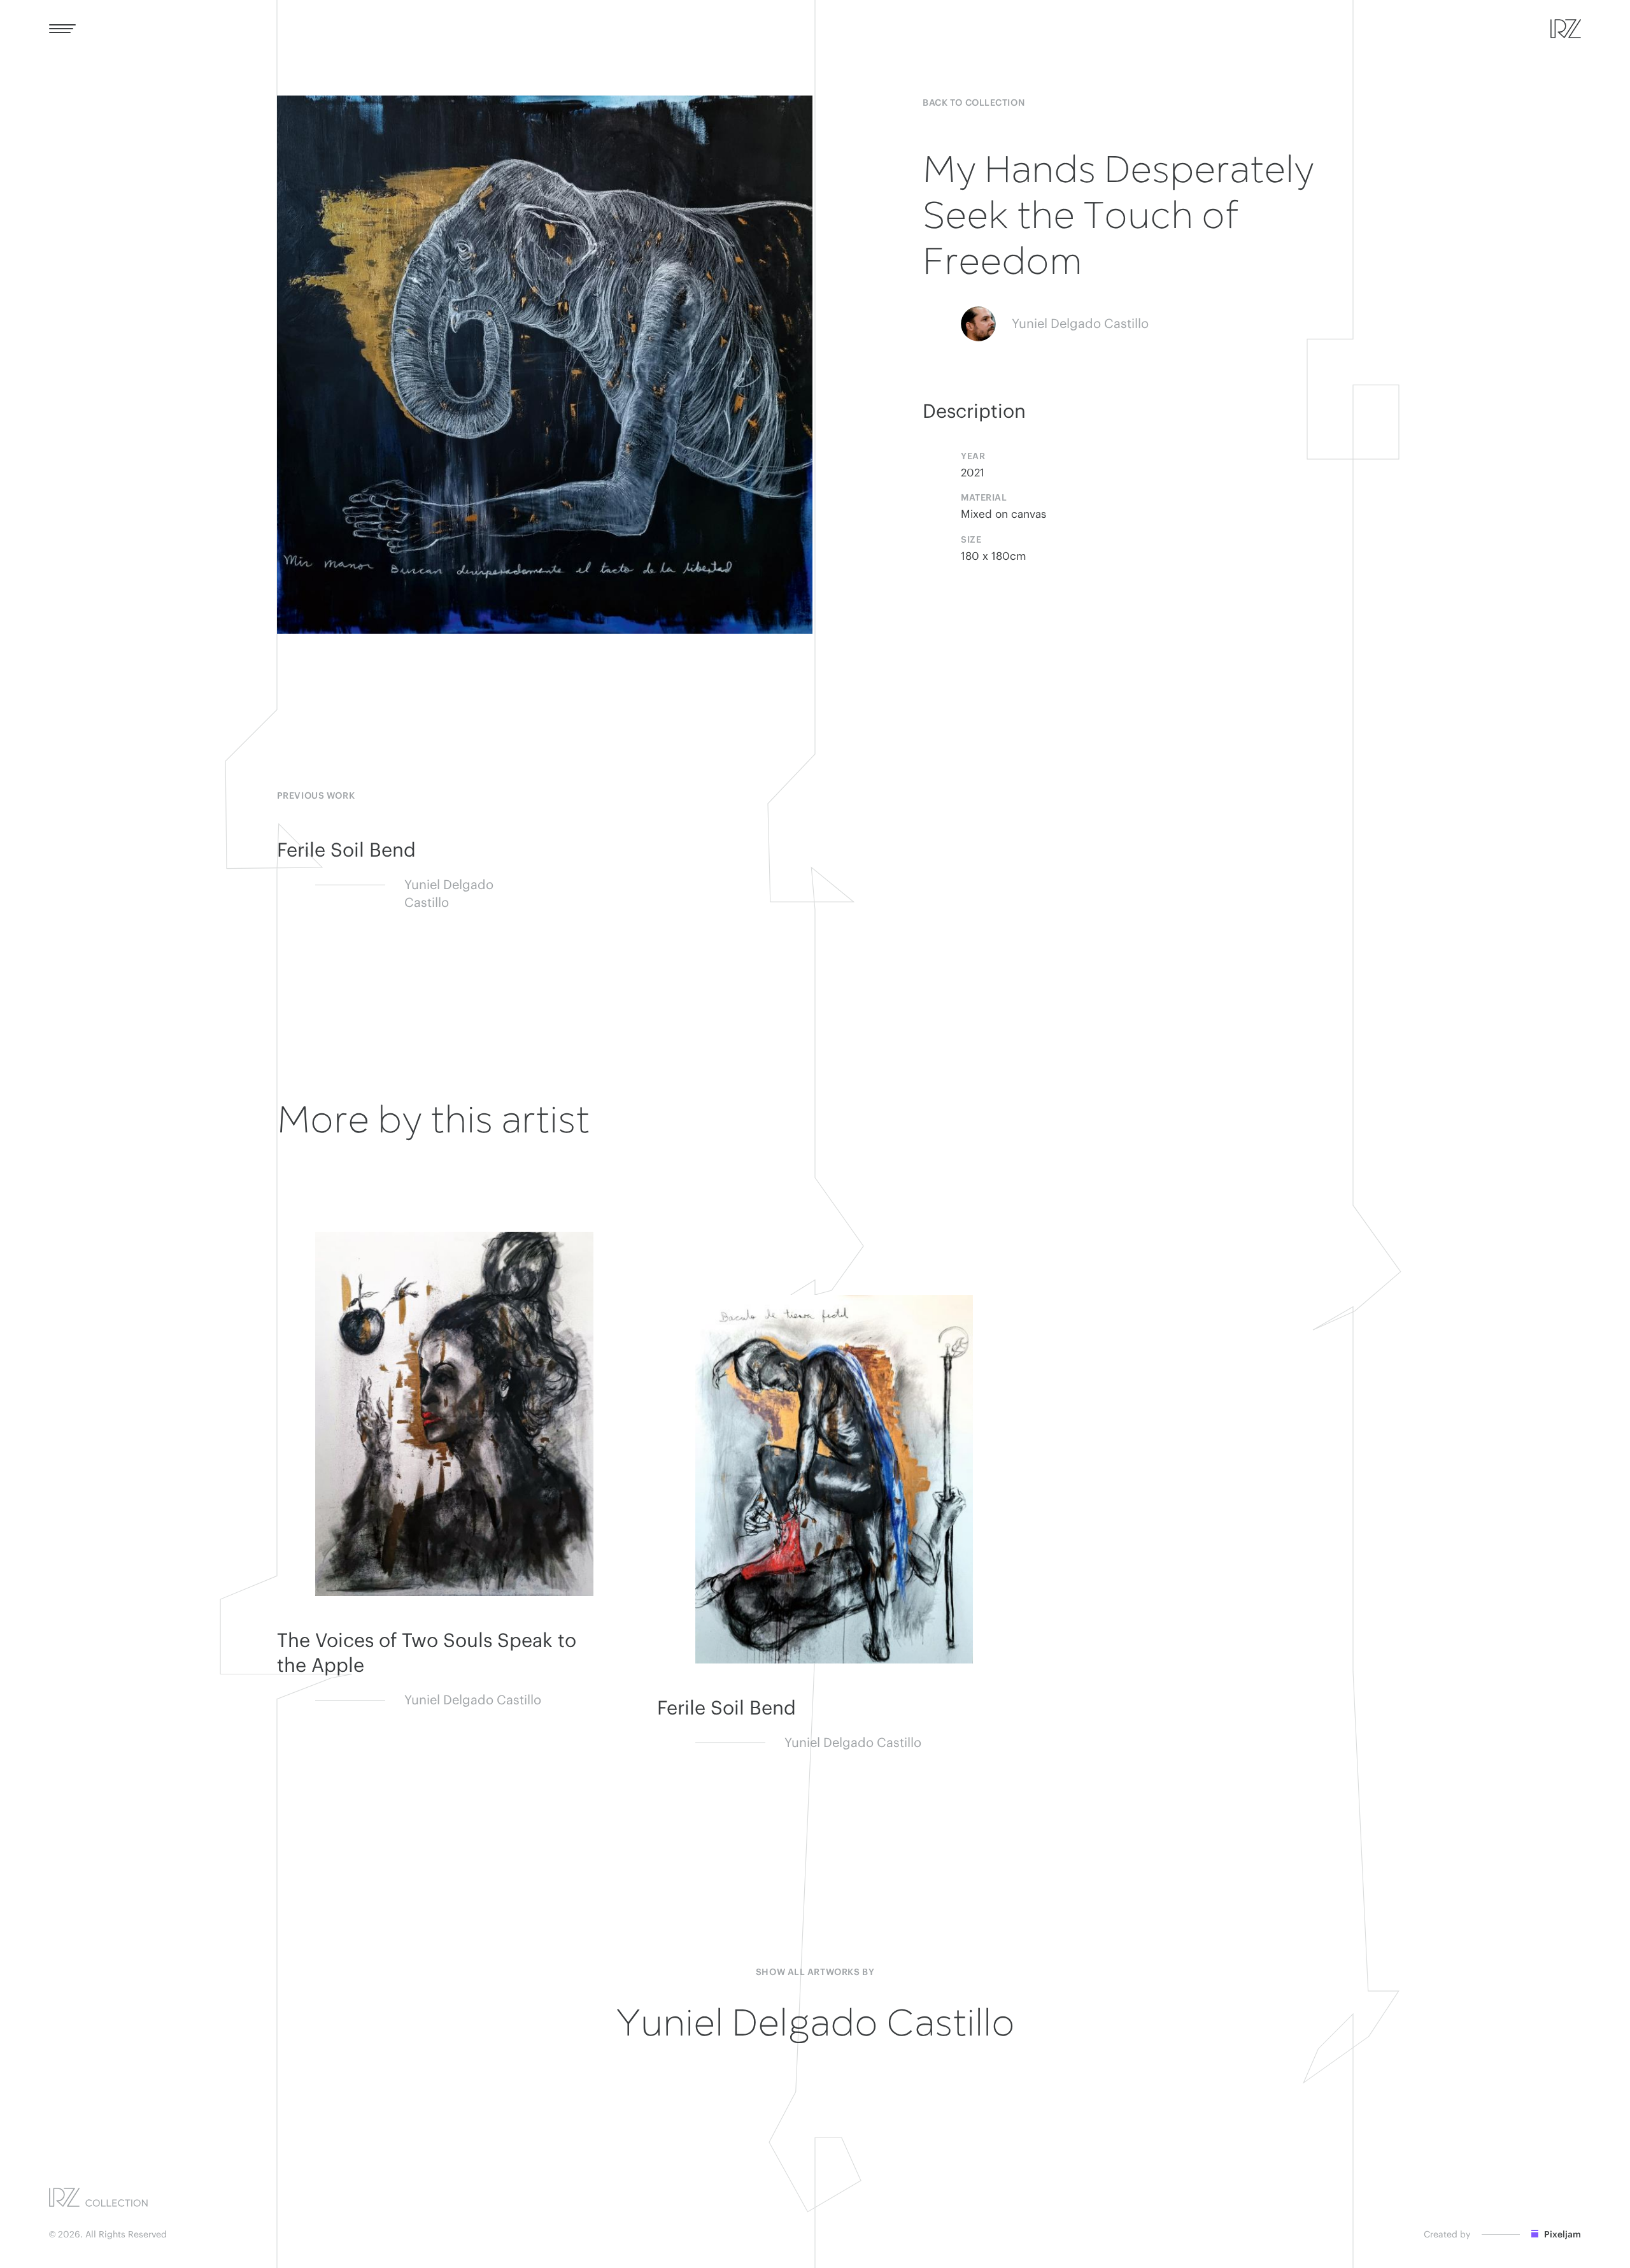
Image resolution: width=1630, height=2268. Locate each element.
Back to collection (974, 103)
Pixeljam (1562, 2235)
